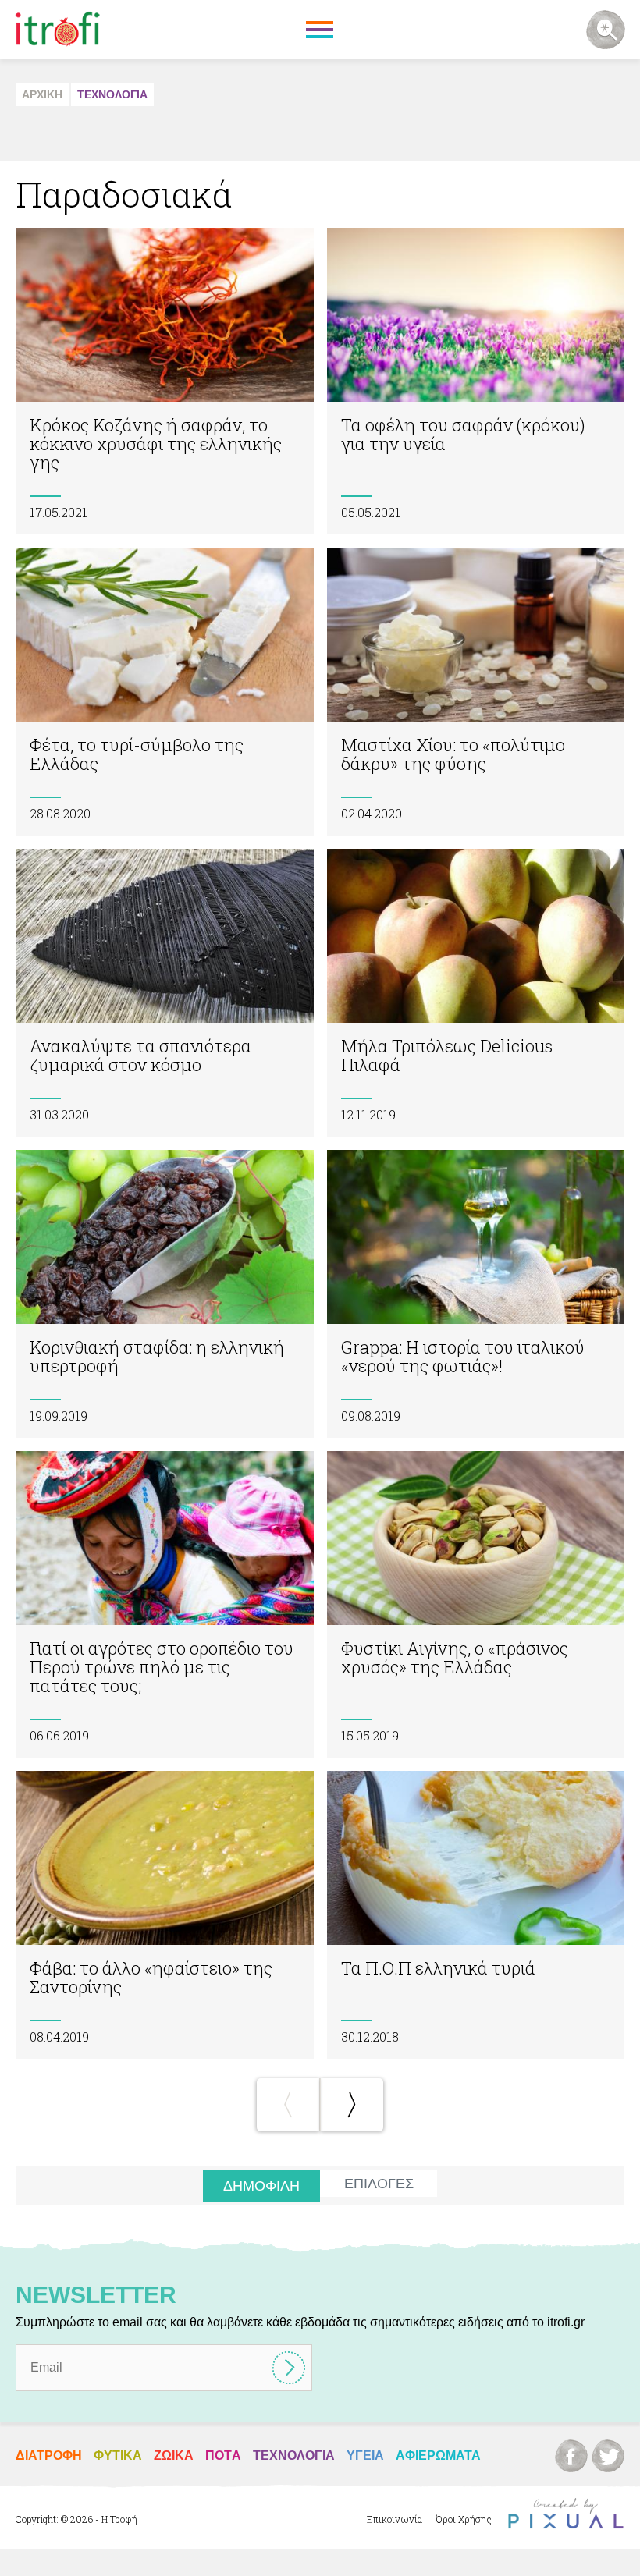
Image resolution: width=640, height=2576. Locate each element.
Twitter (608, 2456)
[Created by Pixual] (566, 2514)
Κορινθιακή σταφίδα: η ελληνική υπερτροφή (165, 1294)
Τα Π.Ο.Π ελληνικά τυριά (476, 1915)
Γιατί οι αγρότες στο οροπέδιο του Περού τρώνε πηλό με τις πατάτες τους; (165, 1604)
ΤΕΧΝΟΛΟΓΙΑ (112, 94)
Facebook (571, 2456)
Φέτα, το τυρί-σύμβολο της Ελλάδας (165, 692)
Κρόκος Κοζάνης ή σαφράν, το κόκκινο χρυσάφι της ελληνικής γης (165, 381)
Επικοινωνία (395, 2519)
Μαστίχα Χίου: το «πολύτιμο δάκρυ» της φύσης (476, 692)
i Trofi (58, 30)
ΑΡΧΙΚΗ (42, 94)
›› (352, 2105)
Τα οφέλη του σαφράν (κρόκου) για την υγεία (476, 381)
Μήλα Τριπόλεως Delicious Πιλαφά (476, 993)
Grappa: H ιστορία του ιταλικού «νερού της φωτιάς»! (476, 1294)
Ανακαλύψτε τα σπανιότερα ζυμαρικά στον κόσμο (165, 993)
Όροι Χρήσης (464, 2519)
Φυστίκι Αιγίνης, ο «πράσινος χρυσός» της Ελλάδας (476, 1604)
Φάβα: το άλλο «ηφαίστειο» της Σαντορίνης (165, 1915)
